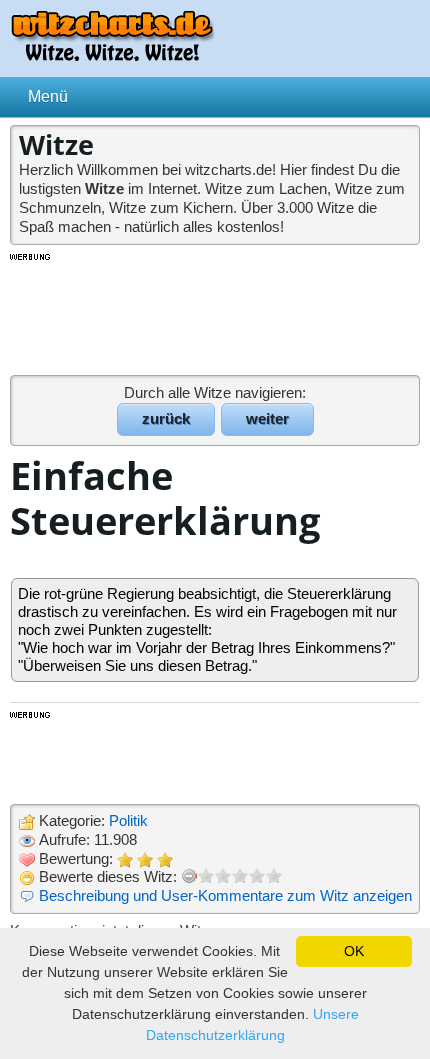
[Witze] (112, 55)
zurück (166, 418)
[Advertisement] (215, 313)
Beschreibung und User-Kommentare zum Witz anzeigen (225, 895)
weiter (267, 418)
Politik (128, 820)
